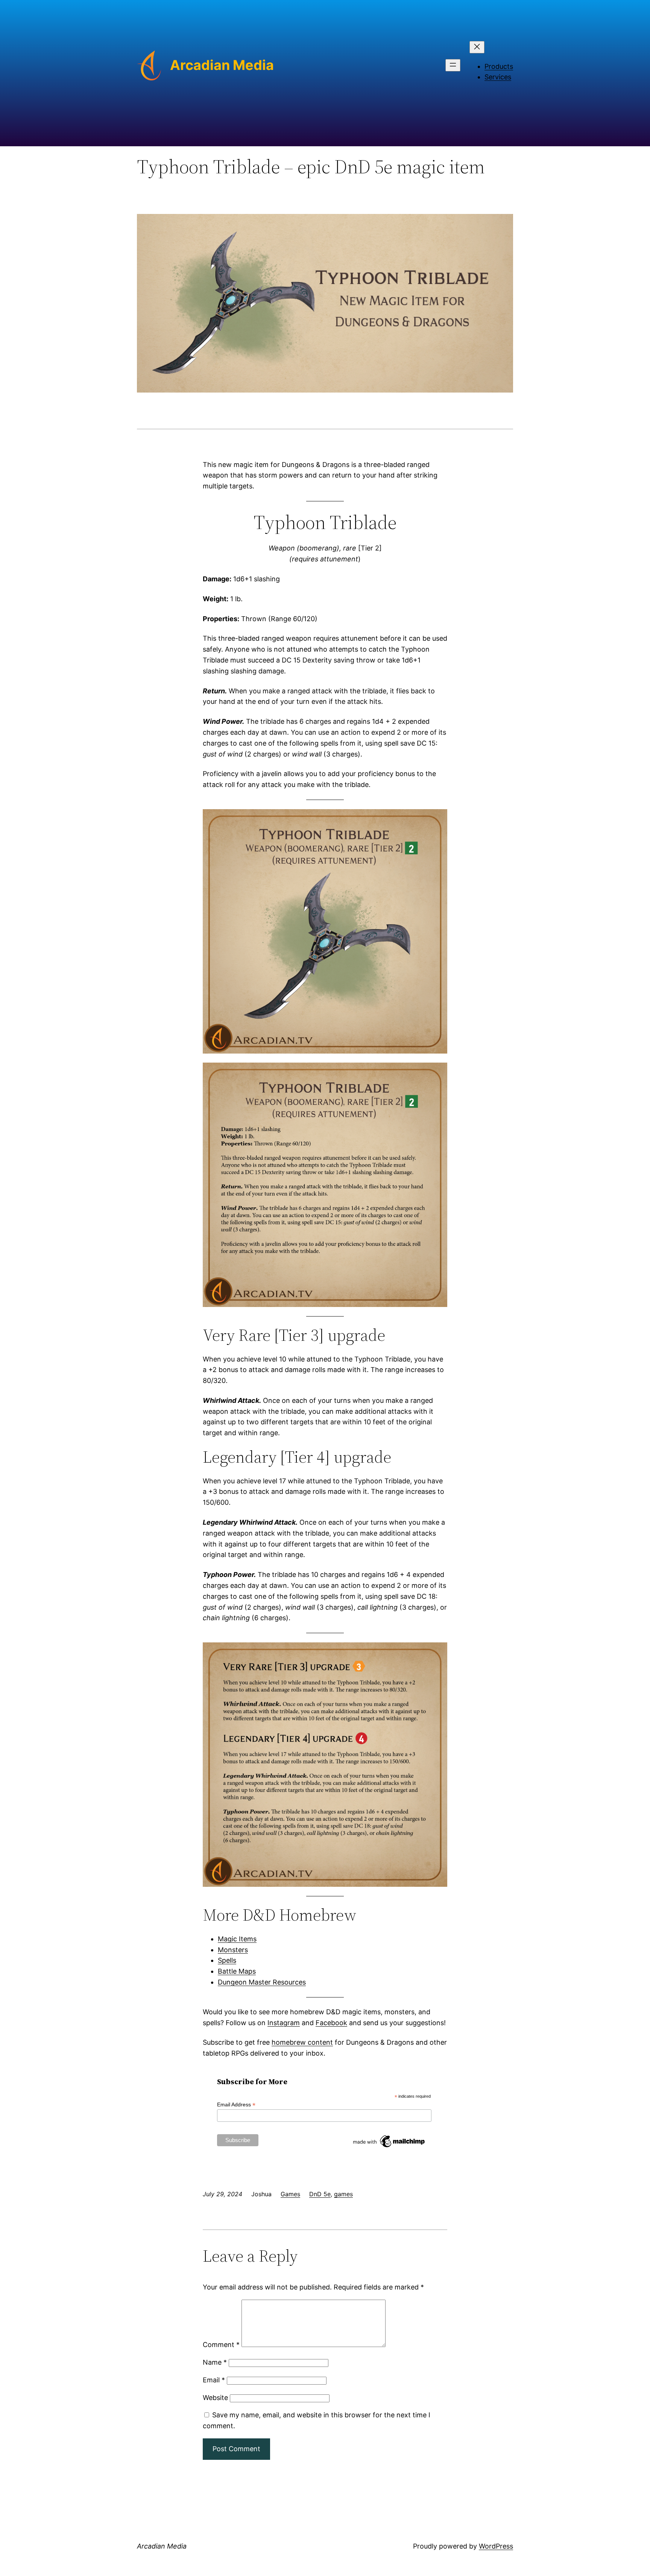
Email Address (236, 2105)
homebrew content (302, 2042)
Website (215, 2398)
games (343, 2194)
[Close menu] (477, 47)
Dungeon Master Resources (262, 1982)
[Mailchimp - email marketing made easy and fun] (389, 2147)
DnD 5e (320, 2194)
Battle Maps (237, 1971)
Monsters (233, 1950)
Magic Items (237, 1939)
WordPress (496, 2546)
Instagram (284, 2023)
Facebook (331, 2023)
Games (290, 2194)
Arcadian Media (222, 65)
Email (214, 2380)
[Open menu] (453, 65)
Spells (227, 1960)
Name (215, 2362)
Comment (221, 2345)
